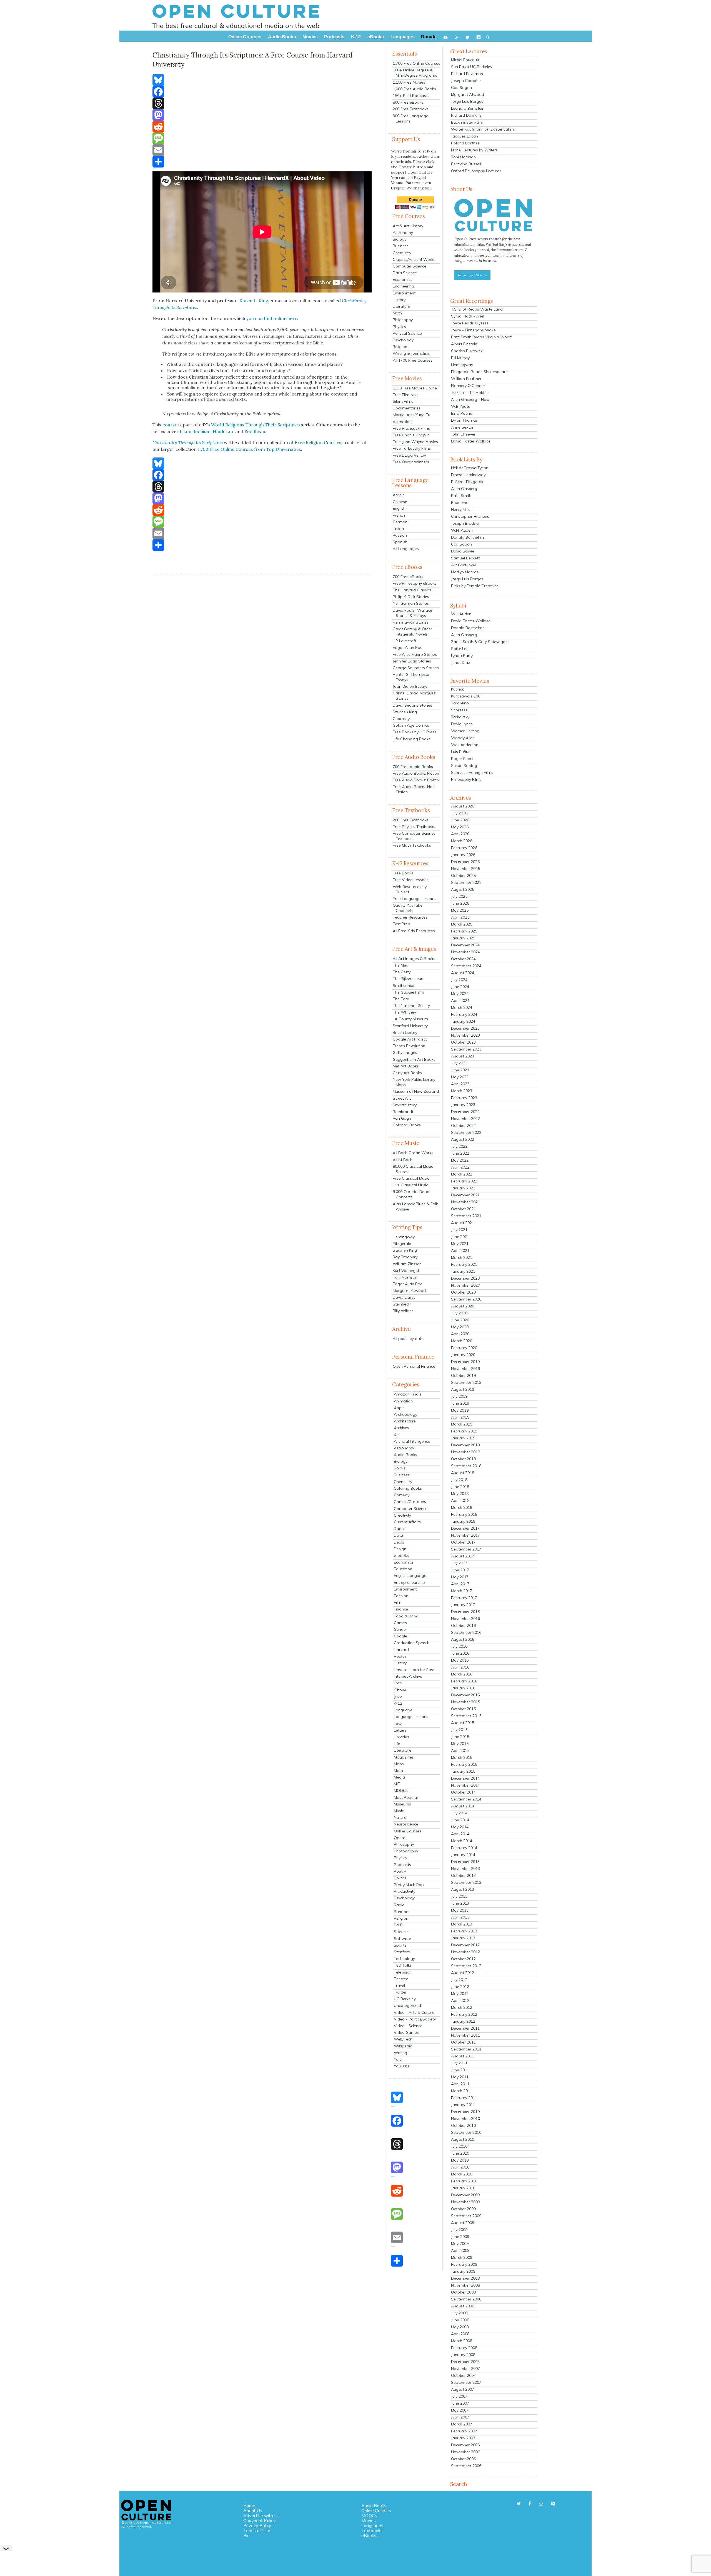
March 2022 (462, 1174)
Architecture (405, 1421)
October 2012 (463, 1959)
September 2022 (466, 1132)
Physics (399, 327)
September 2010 (466, 2132)
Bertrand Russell (466, 164)
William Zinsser (407, 1264)
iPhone (400, 1690)
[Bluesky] (262, 80)
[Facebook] (262, 92)
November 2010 (465, 2119)
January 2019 (463, 1438)
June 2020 (460, 1320)
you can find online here (272, 318)
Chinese (400, 502)
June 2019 (460, 1403)
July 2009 (459, 2230)
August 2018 (463, 1473)
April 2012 (460, 2000)
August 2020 (463, 1306)
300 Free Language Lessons (410, 118)
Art (397, 1435)
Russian (400, 535)
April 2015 (460, 1750)
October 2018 (463, 1459)
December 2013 (465, 1862)
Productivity (405, 1891)
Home (249, 2505)
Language (403, 1710)
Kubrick (457, 689)
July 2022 (459, 1146)
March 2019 (462, 1424)
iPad (398, 1683)
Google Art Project (410, 1039)
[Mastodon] (262, 115)
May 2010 (460, 2160)
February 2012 (464, 2014)
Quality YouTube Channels (408, 908)
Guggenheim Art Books (414, 1059)
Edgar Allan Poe (408, 647)
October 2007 (463, 2375)
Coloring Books (407, 1125)
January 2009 (463, 2271)
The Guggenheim (408, 992)
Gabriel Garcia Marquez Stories (414, 696)
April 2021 (460, 1251)
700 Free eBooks (408, 577)
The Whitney (404, 1012)
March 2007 (462, 2424)
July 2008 (459, 2313)
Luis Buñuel (461, 752)
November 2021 (465, 1202)
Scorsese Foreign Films (472, 772)
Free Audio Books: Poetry (416, 780)
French (399, 515)
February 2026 (464, 848)
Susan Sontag (464, 766)
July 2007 (459, 2396)
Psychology (403, 340)
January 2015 (463, 1771)
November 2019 (465, 1369)
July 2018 (459, 1480)
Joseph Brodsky (465, 523)
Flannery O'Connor (468, 386)
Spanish (400, 542)
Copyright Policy (260, 2520)
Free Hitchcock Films (411, 428)
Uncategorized (407, 2005)
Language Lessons (411, 1717)
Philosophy (403, 320)
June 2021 (460, 1237)
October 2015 (463, 1709)
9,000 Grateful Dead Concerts (411, 1194)
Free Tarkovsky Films (412, 448)
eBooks (369, 2535)
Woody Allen (463, 738)
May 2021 (460, 1244)
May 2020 (460, 1327)
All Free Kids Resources (414, 931)
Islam (186, 431)
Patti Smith (461, 496)
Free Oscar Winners (411, 462)
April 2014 (460, 1834)
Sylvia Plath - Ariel (468, 316)
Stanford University (410, 1026)
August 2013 (463, 1889)
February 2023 (464, 1098)
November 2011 (465, 2035)
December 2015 (465, 1695)
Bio (246, 2535)
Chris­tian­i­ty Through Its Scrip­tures (188, 442)
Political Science (407, 333)
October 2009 (463, 2209)
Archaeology (405, 1414)
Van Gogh (402, 1118)
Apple (399, 1408)
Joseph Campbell (467, 81)
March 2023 (462, 1091)
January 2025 (463, 938)
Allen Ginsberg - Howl (471, 399)
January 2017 (463, 1605)
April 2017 (460, 1584)
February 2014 (464, 1848)
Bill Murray (460, 358)
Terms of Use (257, 2530)
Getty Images (405, 1052)
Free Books (403, 873)
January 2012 (463, 2021)
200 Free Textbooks (411, 109)
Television (403, 1972)
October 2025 (463, 876)
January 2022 (463, 1188)
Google (400, 1636)
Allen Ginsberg (464, 489)
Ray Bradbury (405, 1257)
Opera (400, 1838)
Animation (403, 1401)
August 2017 (463, 1556)
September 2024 (466, 966)
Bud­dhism (255, 431)
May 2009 (460, 2244)
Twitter (400, 1992)
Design (400, 1549)
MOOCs (401, 1790)
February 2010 (464, 2181)
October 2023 (463, 1042)
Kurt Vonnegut (406, 1271)
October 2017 (463, 1542)
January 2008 (463, 2355)
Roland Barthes (465, 143)
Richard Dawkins (466, 115)
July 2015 (459, 1730)
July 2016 (459, 1646)
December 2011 (465, 2028)
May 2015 (460, 1744)
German (400, 522)
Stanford (402, 1952)
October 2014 (463, 1792)
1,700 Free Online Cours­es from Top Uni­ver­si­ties (249, 449)
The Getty (402, 972)
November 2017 (465, 1535)
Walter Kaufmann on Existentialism (483, 129)
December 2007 (465, 2362)
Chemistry (402, 253)
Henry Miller (461, 509)
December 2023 (465, 1028)
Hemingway (404, 1237)
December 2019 (465, 1362)
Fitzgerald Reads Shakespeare (479, 372)
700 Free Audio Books (413, 767)
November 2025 (465, 869)
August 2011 (463, 2056)
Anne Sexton (463, 427)
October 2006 (463, 2459)
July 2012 (459, 1980)
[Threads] (262, 103)
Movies (369, 2520)
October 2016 (463, 1625)
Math (397, 313)
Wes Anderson (465, 745)
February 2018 (464, 1514)
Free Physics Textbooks (414, 827)
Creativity (402, 1515)
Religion (400, 347)
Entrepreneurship (409, 1582)
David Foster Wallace (471, 441)
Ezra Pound (462, 413)
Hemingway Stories (411, 622)
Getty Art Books (407, 1073)
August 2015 (463, 1723)
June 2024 (460, 987)
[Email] (262, 150)
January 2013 (463, 1938)
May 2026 (460, 827)
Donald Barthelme (468, 537)
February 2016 (464, 1681)
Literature (401, 306)
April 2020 (460, 1334)
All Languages (406, 549)
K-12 (398, 1703)
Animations (403, 422)
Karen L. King (254, 301)
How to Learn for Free (414, 1670)
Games (400, 1623)
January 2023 (463, 1105)
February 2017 (464, 1598)
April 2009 (460, 2250)
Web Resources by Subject (410, 889)
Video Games (406, 2032)
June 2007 (460, 2403)
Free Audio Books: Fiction (416, 773)
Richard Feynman (467, 74)
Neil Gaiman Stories (411, 603)
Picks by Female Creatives (475, 586)
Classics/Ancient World (414, 259)
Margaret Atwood (409, 1290)
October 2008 (463, 2292)
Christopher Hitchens (470, 516)
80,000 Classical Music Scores (413, 1169)
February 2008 (464, 2348)
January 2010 (463, 2188)
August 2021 (463, 1223)
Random (402, 1912)
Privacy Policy (257, 2525)
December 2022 (465, 1112)
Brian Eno (460, 502)
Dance (400, 1529)
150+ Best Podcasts (411, 96)
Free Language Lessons (415, 899)
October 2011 (463, 2042)
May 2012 (460, 1994)
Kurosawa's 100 (466, 696)
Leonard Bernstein (468, 108)
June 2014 (460, 1820)
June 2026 (460, 820)
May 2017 (460, 1577)
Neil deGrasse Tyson (470, 468)
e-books (401, 1555)
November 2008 (465, 2285)
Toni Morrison (405, 1277)
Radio (399, 1905)
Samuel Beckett (465, 558)
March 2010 (462, 2174)
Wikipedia (403, 2046)
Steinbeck (401, 1304)
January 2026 (463, 855)
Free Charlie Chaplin (411, 435)
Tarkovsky (460, 717)
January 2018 (463, 1521)
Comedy (402, 1495)
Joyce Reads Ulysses (470, 323)
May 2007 (460, 2410)
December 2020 (465, 1278)
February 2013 (464, 1931)
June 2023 (460, 1070)
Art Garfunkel (463, 565)
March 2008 (462, 2341)
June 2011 (460, 2070)
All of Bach (403, 1160)
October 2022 (463, 1126)
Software (402, 1939)
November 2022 (465, 1119)
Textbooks (372, 2530)
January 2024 (463, 1021)
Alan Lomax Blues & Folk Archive (415, 1206)
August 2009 (463, 2223)
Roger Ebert (462, 759)
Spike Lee (460, 649)
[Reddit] (262, 127)
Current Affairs (407, 1522)
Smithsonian (404, 986)
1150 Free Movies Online (415, 388)
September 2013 (466, 1882)
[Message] (262, 138)
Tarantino (460, 703)
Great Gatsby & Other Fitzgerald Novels (412, 632)
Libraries (401, 1737)
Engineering (403, 286)
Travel (399, 1985)
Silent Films (403, 401)
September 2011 (466, 2049)
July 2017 (459, 1563)
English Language (410, 1575)
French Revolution (409, 1046)
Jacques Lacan (465, 136)
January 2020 (463, 1355)
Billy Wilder (403, 1311)
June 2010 (460, 2153)
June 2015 (460, 1737)
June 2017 (460, 1570)
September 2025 (466, 882)
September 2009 (466, 2216)
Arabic (399, 495)
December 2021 (465, 1195)
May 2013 (460, 1910)
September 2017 (466, 1549)
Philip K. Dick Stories (411, 597)
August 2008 (463, 2306)
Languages (372, 2525)
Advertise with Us (261, 2515)
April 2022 (460, 1167)
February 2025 (464, 931)
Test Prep (401, 924)
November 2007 (465, 2369)
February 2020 (464, 1348)
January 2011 (463, 2105)
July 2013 (459, 1896)
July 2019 (459, 1396)
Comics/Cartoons (410, 1502)
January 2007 (463, 2438)
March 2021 (462, 1257)
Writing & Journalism (412, 353)
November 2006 (465, 2452)
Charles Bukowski (467, 351)
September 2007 (466, 2382)
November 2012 (465, 1952)
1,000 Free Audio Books (414, 89)
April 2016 (460, 1667)
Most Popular (406, 1797)
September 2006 (466, 2466)
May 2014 (460, 1827)
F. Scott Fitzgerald (468, 482)
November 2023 (465, 1035)
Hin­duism (223, 431)
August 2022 (463, 1139)
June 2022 (460, 1153)
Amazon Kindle (408, 1394)
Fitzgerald (402, 1244)
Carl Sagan (461, 87)
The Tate (401, 999)
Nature (400, 1817)
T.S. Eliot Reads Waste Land (477, 309)
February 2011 (464, 2098)
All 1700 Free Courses (413, 360)
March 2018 (462, 1507)
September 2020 (466, 1299)
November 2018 (465, 1452)
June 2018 (460, 1487)
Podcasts (402, 1865)
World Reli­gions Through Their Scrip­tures (255, 425)
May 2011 (460, 2077)
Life (397, 1744)
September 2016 (466, 1632)
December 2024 (465, 945)
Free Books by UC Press (415, 732)
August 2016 (463, 1639)
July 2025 (459, 896)
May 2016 (460, 1660)
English (399, 508)
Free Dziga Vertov (409, 455)
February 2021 (464, 1264)
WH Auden (461, 614)
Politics (400, 1878)
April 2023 (460, 1084)
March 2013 (462, 1924)
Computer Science (410, 266)
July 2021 (459, 1230)
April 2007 (460, 2417)
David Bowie (463, 551)
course (170, 425)
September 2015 (466, 1716)
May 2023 (460, 1077)
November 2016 (465, 1619)
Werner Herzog (465, 731)
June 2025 (460, 903)
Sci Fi (399, 1925)
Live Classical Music (410, 1185)
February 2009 (464, 2264)
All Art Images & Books (414, 959)
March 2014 (462, 1841)
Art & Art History (408, 226)
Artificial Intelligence (412, 1441)
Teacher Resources (410, 917)
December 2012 (465, 1945)
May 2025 (460, 910)
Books (400, 1468)
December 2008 (465, 2278)
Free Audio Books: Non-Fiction (415, 789)
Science (401, 1932)
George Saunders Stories (416, 668)
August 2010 (463, 2139)
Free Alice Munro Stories (415, 654)
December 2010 (465, 2112)
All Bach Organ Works (413, 1153)
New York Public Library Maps (414, 1082)
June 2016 (460, 1653)
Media (399, 1777)
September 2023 (466, 1049)
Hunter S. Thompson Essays (412, 677)
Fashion (401, 1596)
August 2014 (463, 1806)
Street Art (402, 1098)
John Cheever (463, 434)
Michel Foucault (465, 60)
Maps (399, 1764)
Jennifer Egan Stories (412, 661)
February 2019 (464, 1431)
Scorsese (459, 710)
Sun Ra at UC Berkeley (472, 67)
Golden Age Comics (411, 725)
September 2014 (466, 1799)
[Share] (262, 162)
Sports (400, 1945)
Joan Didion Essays (410, 686)
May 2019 (460, 1410)
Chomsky (401, 719)
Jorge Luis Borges (467, 101)
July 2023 (459, 1063)
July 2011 (459, 2063)
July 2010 (459, 2146)
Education (403, 1569)
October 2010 (463, 2125)
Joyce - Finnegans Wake (473, 330)
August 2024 (463, 973)
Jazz (398, 1697)
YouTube (402, 2066)
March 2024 (462, 1007)
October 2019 (463, 1375)
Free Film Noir (405, 395)
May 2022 (460, 1160)
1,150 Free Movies (409, 82)
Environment (404, 293)
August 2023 (463, 1056)
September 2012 (466, 1966)
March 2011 (462, 2091)
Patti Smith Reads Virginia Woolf (481, 337)
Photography (406, 1851)
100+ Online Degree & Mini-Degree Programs (415, 73)
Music (399, 1811)
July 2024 (459, 980)
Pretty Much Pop (409, 1885)
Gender (400, 1629)
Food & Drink (406, 1616)
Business (401, 246)
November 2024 (465, 952)
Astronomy (403, 232)
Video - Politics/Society (415, 2019)
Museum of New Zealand (416, 1091)
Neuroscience (406, 1824)
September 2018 (466, 1466)
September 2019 (466, 1382)
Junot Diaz (461, 662)
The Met (400, 965)
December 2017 (465, 1528)
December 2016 (465, 1612)
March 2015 (462, 1757)
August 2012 (463, 1973)
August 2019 (463, 1389)
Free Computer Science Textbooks (414, 836)
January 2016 (463, 1688)
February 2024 (464, 1014)
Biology (400, 239)
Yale (398, 2059)
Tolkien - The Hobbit (469, 392)
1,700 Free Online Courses (416, 63)
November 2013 (465, 1869)
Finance (401, 1609)
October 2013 (463, 1875)
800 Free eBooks (408, 102)
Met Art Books (406, 1066)
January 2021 (463, 1271)
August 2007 (463, 2389)
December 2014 (465, 1778)
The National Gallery (411, 1006)
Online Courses (408, 1831)
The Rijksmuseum (409, 979)
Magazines (404, 1757)
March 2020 (462, 1341)
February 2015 (464, 1764)
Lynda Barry (462, 656)
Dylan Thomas (464, 420)
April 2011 (460, 2084)
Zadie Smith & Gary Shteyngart (480, 642)
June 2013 (460, 1903)
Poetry (400, 1871)
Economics (403, 279)
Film (398, 1602)
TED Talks (403, 1965)
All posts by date (408, 1339)
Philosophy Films (466, 779)
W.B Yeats (460, 406)
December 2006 (465, 2445)
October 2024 (463, 959)
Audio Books (405, 1455)
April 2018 (460, 1500)
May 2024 (460, 994)
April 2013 (460, 1917)
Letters (400, 1730)
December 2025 (465, 862)
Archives (401, 1428)
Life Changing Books (412, 739)
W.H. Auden (462, 530)
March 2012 (462, 2007)
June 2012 (460, 1987)
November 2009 (465, 2202)
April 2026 (460, 834)
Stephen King (405, 712)
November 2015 (465, 1702)
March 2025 (462, 924)
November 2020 (465, 1285)
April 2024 (460, 1001)
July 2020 (459, 1313)
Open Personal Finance (414, 1366)
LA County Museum (410, 1019)
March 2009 (462, 2257)
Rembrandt (403, 1112)
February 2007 (464, 2431)
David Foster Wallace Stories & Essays (412, 613)
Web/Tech (403, 2039)
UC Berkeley (405, 1999)
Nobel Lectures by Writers (474, 150)
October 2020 (463, 1292)
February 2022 (464, 1181)
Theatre (401, 1979)
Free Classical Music (411, 1178)
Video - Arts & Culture (414, 2012)
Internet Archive (408, 1676)
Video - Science (408, 2026)
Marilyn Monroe (465, 572)
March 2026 (462, 841)
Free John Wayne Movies (415, 442)
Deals (399, 1542)
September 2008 (466, 2299)
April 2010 (460, 2167)
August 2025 (463, 889)
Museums (402, 1804)
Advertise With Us (472, 275)
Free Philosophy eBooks (415, 583)
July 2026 (459, 813)
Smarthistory (405, 1105)
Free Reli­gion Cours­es (318, 442)
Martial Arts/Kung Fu (411, 415)
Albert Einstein (464, 344)
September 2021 (466, 1216)
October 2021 (463, 1209)
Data (398, 1535)
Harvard (401, 1650)
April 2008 (460, 2334)
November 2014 (465, 1785)
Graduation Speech (412, 1643)
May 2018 (460, 1494)
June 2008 (460, 2320)
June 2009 (460, 2237)
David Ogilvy (404, 1297)
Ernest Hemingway (468, 475)
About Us (253, 2510)
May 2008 (460, 2327)
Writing (400, 2053)
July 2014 (459, 1813)
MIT (397, 1784)
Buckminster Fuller (468, 122)
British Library (405, 1032)
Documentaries (407, 408)
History (399, 300)
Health (400, 1656)
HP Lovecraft (405, 641)
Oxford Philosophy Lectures (476, 171)
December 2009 (465, 2195)
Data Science (405, 273)
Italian (398, 529)
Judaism (202, 431)
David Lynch (462, 724)
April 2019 (460, 1417)
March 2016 (462, 1674)
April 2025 (460, 917)
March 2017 (462, 1591)
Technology (404, 1959)
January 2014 (463, 1855)
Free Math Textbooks (412, 845)
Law (398, 1724)
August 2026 (463, 806)
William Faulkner (466, 379)
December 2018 (465, 1445)
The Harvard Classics (412, 590)
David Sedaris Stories (412, 705)
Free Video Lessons (411, 880)
